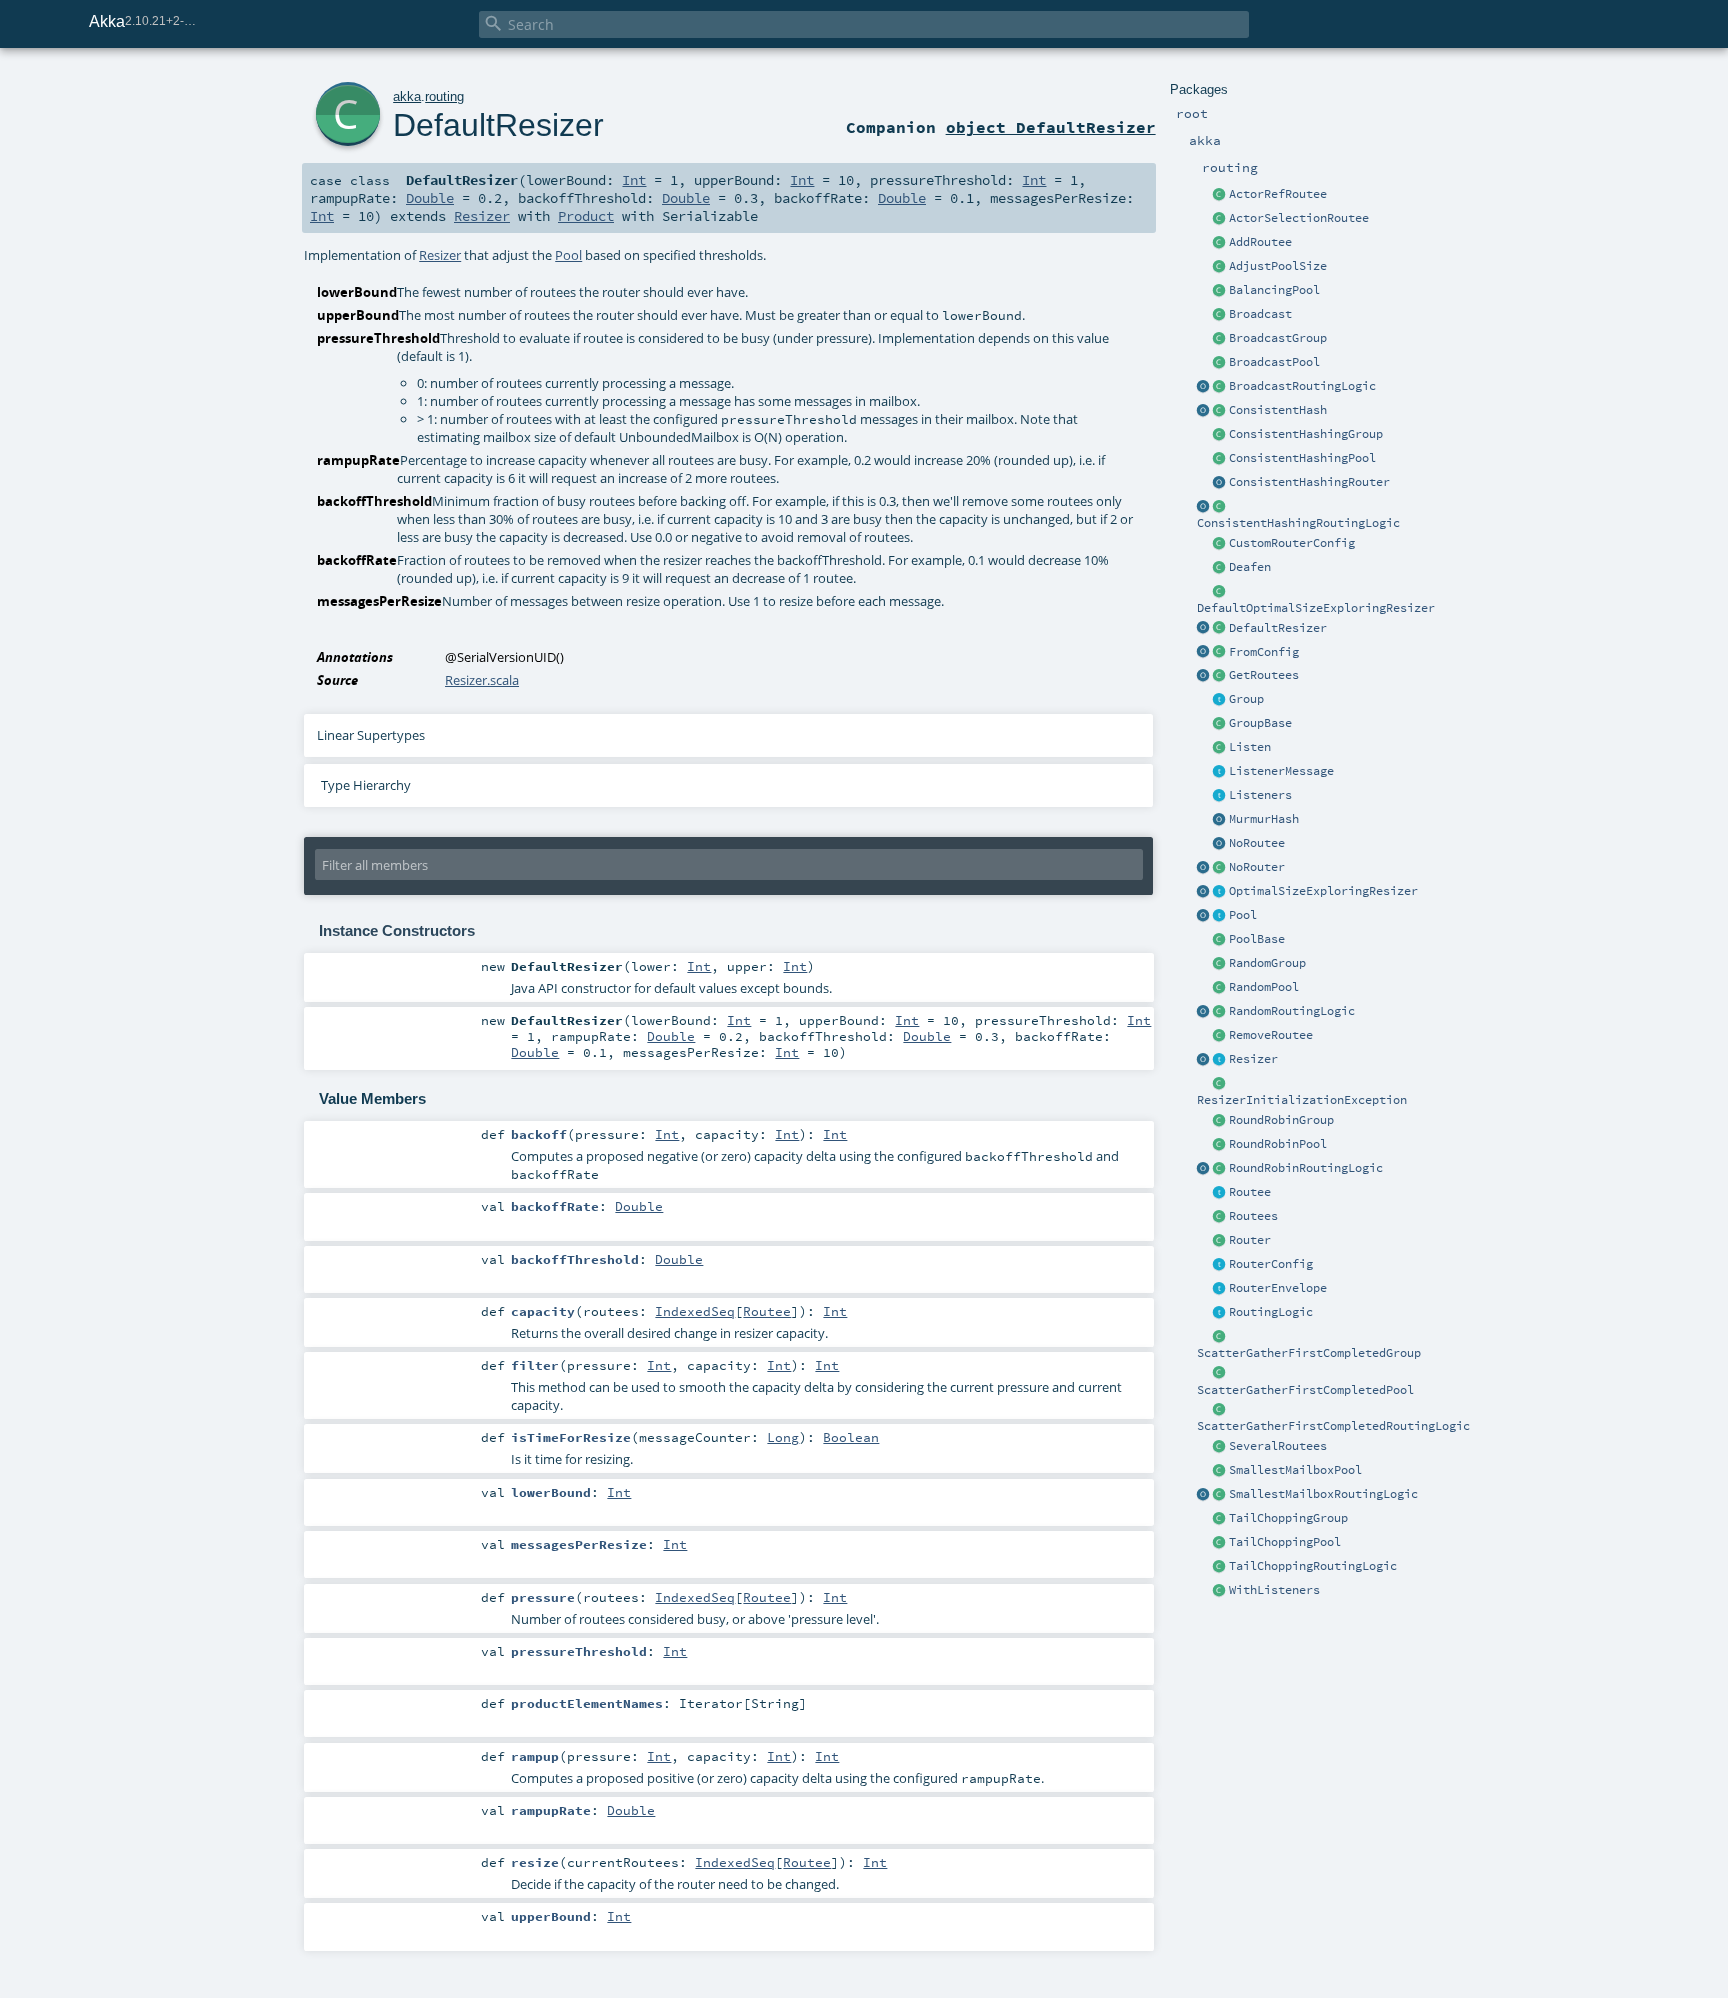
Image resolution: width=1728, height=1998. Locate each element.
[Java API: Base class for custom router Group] (1220, 724)
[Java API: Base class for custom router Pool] (1220, 940)
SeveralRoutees (1278, 1446)
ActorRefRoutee (1278, 194)
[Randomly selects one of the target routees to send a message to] (1220, 1012)
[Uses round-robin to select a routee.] (1220, 1169)
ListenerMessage (1281, 771)
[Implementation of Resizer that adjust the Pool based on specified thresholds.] (1220, 629)
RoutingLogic (1271, 1312)
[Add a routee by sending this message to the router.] (1220, 243)
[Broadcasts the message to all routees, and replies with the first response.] (1220, 1410)
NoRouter (1257, 867)
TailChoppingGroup (1288, 1518)
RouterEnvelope (1278, 1288)
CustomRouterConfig (1292, 543)
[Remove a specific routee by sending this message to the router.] (1220, 1036)
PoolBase (1257, 939)
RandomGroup (1267, 963)
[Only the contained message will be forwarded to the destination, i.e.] (1220, 1289)
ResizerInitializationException (1302, 1100)
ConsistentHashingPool (1302, 458)
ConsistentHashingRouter (1309, 482)
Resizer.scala (482, 680)
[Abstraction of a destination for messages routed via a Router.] (1220, 1193)
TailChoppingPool (1285, 1542)
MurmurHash (1264, 819)
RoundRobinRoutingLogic (1306, 1168)
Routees (1253, 1216)
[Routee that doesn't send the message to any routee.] (1220, 844)
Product (586, 216)
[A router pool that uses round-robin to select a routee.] (1220, 1145)
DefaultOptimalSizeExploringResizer (1316, 608)
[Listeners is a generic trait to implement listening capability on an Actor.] (1220, 796)
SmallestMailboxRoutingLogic (1323, 1494)
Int (634, 180)
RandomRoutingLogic (1292, 1011)
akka (407, 96)
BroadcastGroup (1278, 338)
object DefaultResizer (1051, 127)
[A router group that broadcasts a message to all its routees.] (1220, 339)
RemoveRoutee (1271, 1035)
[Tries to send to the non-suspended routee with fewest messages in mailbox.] (1220, 1495)
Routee (1250, 1192)
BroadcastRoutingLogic (1302, 386)
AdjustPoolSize (1278, 266)
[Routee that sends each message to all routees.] (1220, 1447)
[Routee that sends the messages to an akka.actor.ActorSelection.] (1220, 219)
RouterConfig (1271, 1264)
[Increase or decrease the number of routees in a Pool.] (1220, 267)
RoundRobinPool (1278, 1144)
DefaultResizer (1278, 628)
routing (444, 96)
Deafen (1250, 567)
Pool (1243, 915)
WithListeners (1274, 1590)
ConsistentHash (1278, 410)
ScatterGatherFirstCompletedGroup (1309, 1353)
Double (430, 198)
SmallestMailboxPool (1295, 1470)
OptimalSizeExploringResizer (1323, 891)
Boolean (851, 1437)
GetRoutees (1264, 675)
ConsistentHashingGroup (1306, 434)
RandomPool (1264, 987)
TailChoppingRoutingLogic (1313, 1566)
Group (1246, 699)
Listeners (1260, 795)
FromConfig (1264, 652)
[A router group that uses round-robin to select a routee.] (1220, 1121)
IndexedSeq (695, 1311)
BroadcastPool (1274, 362)
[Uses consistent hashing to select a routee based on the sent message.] (1220, 507)
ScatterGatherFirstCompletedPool (1305, 1390)
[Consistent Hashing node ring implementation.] (1220, 411)
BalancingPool (1274, 290)
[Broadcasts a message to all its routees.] (1220, 387)
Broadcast (1260, 314)
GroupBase (1260, 723)
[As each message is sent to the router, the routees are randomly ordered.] (1220, 1567)
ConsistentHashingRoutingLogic (1298, 523)
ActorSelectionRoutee (1299, 218)
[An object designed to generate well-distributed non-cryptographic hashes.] (1220, 820)
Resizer (1253, 1059)
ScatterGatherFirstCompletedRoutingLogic (1333, 1426)
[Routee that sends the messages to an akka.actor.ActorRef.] (1220, 195)
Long (783, 1437)
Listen (1250, 747)
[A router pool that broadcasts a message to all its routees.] (1220, 363)
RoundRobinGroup (1281, 1120)
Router (1250, 1240)
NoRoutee (1257, 843)
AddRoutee (1260, 242)
